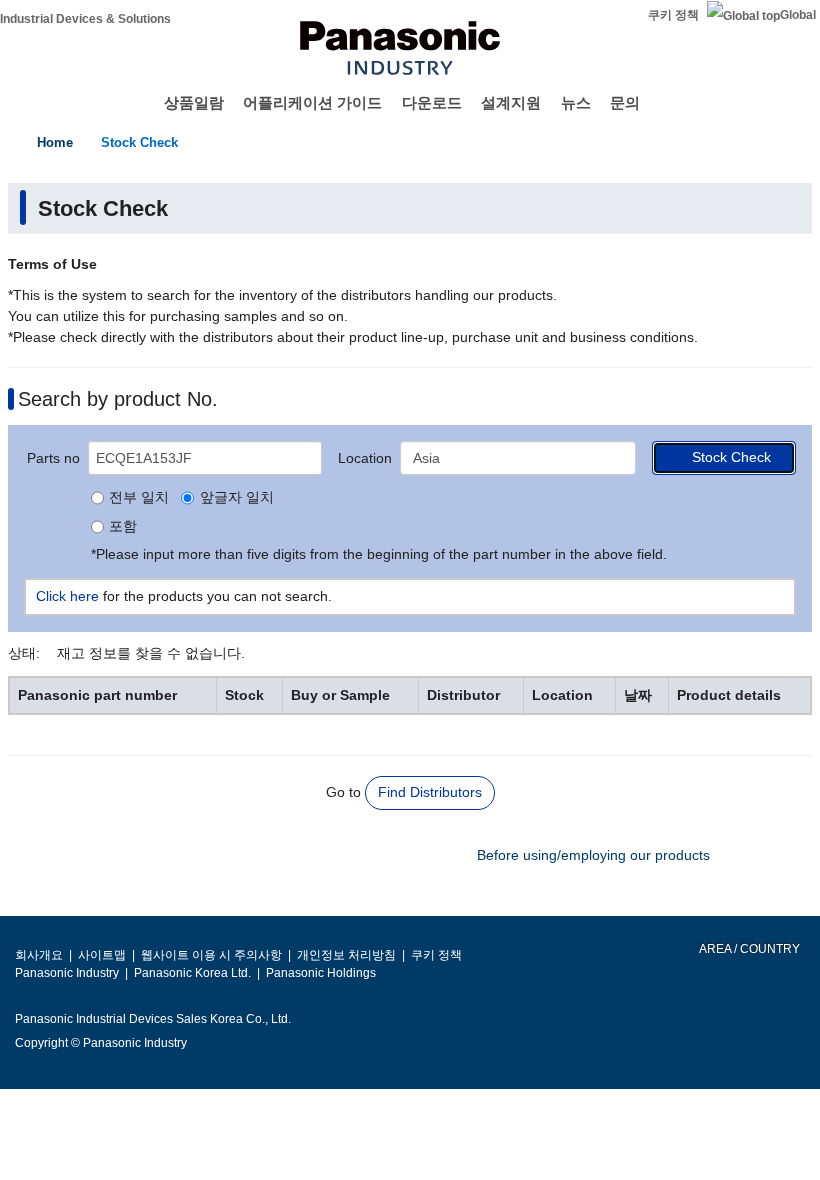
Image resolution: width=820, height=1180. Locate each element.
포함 (123, 527)
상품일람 (194, 102)
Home (55, 142)
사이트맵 (102, 955)
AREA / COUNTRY (748, 949)
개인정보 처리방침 (346, 955)
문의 (625, 102)
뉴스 (576, 102)
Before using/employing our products (593, 855)
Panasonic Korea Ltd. (192, 973)
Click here (67, 596)
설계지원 (511, 102)
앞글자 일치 (236, 498)
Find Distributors (430, 792)
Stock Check (139, 142)
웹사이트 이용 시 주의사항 (211, 955)
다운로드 (432, 102)
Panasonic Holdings (321, 973)
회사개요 (39, 955)
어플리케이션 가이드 (312, 102)
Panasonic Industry (67, 973)
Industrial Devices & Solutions (85, 19)
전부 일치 (139, 498)
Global (798, 15)
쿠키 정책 (673, 15)
